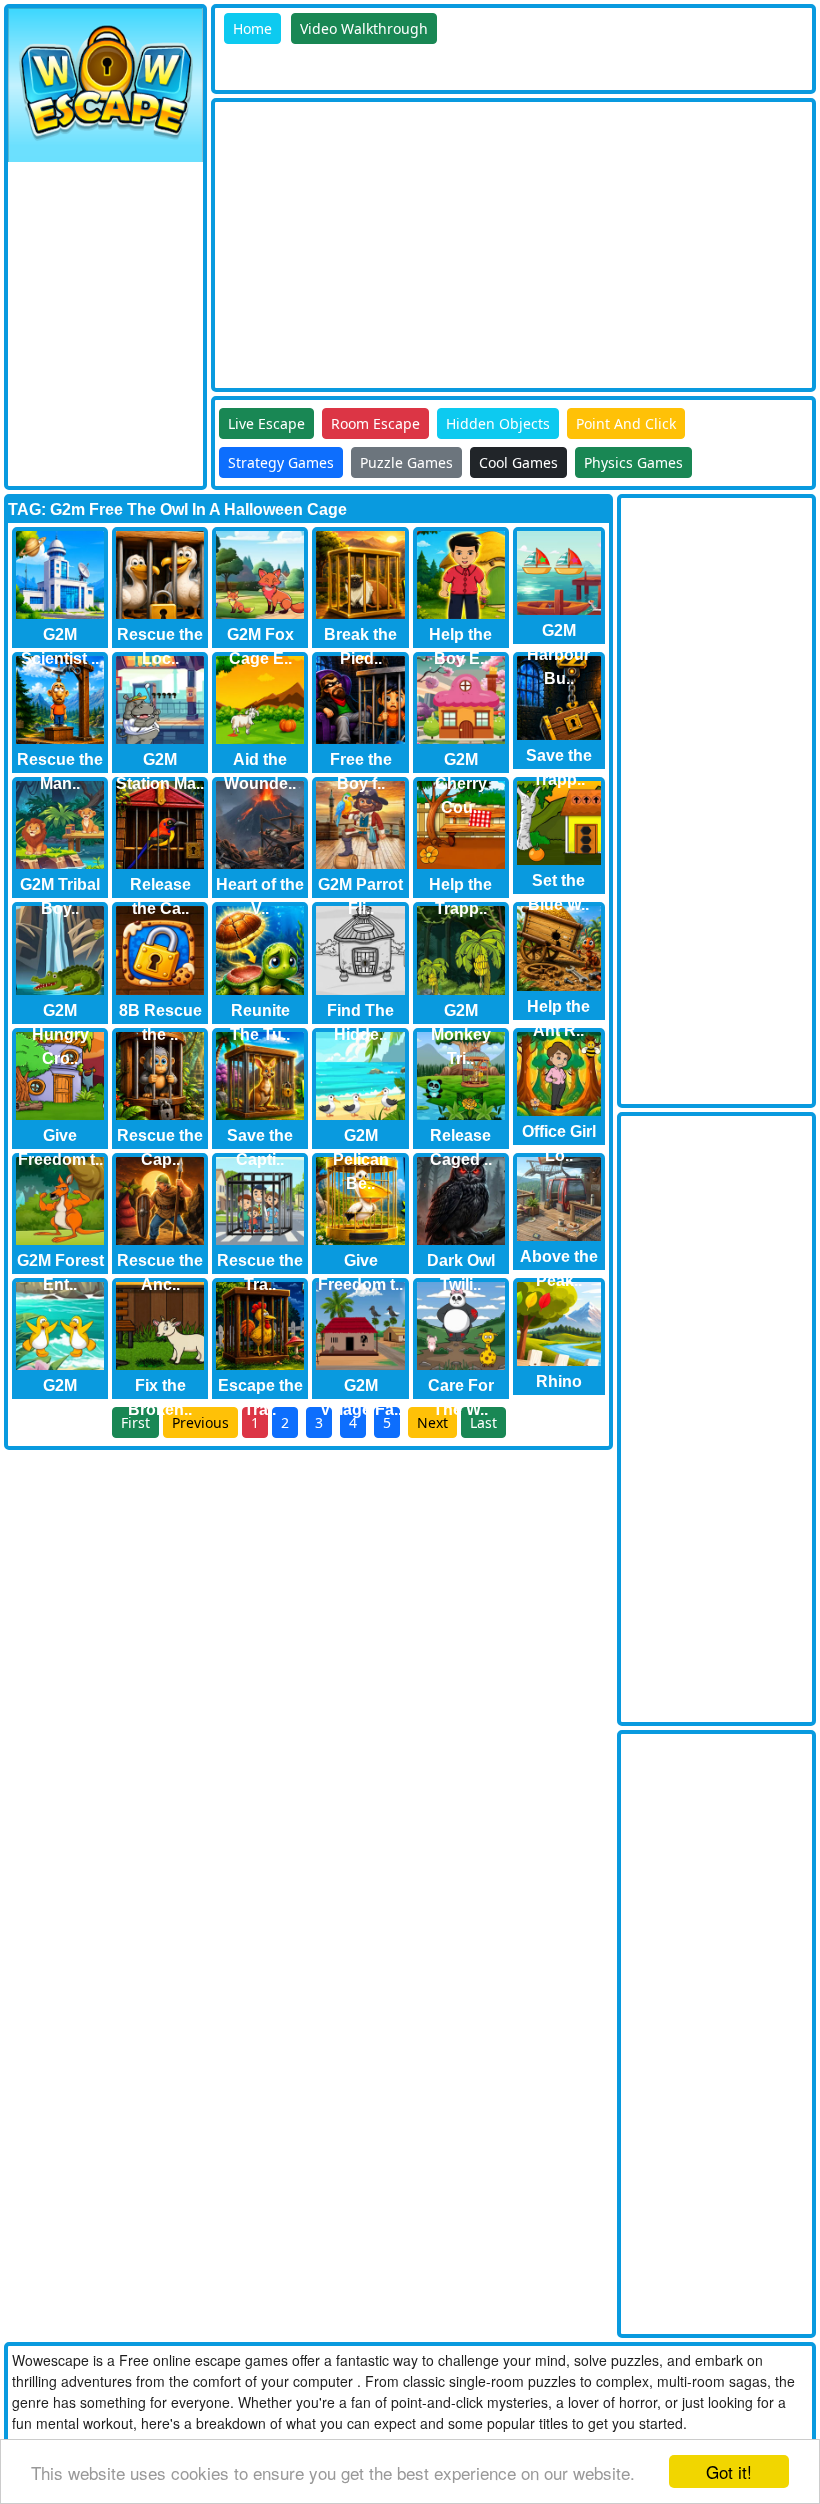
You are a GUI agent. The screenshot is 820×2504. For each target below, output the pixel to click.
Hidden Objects (498, 423)
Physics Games (633, 462)
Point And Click (626, 423)
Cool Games (518, 462)
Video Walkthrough (364, 28)
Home (252, 28)
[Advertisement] (517, 242)
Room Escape (375, 423)
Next (432, 1422)
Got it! (729, 2471)
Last (483, 1422)
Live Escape (266, 423)
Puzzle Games (406, 462)
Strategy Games (281, 462)
